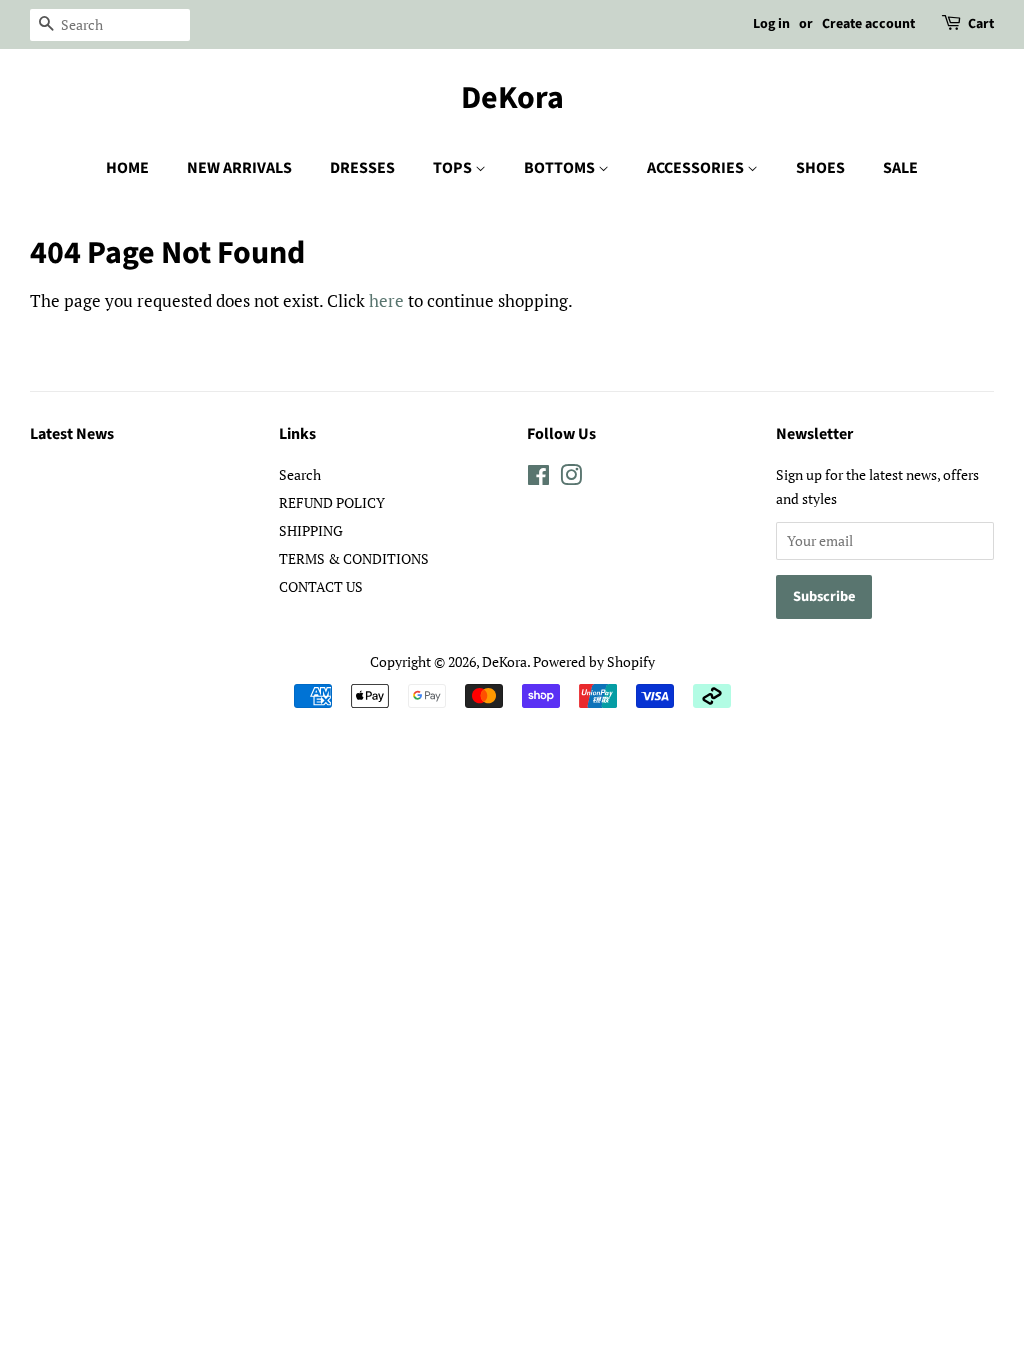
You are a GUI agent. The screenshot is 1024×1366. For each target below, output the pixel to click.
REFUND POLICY (332, 502)
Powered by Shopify (594, 661)
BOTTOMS (561, 168)
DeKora (512, 98)
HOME (127, 168)
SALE (900, 168)
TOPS (454, 168)
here (386, 300)
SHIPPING (311, 530)
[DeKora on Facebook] (538, 478)
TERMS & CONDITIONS (354, 558)
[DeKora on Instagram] (571, 478)
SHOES (820, 168)
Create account (868, 24)
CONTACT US (321, 586)
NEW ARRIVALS (239, 168)
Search (300, 474)
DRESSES (362, 168)
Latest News (72, 434)
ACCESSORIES (697, 168)
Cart (981, 24)
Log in (771, 24)
